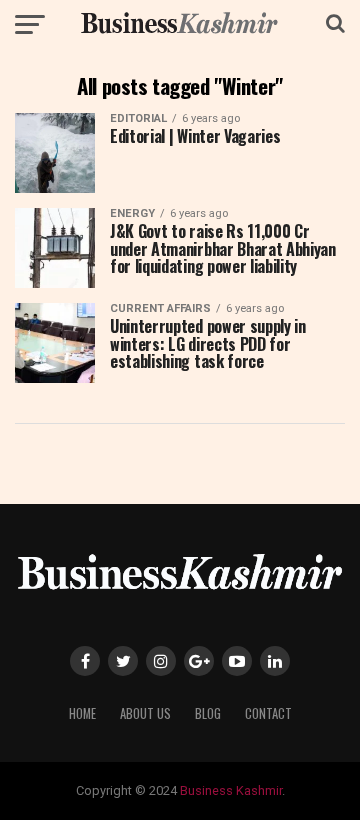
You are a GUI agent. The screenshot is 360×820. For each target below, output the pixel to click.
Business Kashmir (231, 790)
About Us (145, 713)
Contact (268, 713)
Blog (208, 713)
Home (82, 713)
